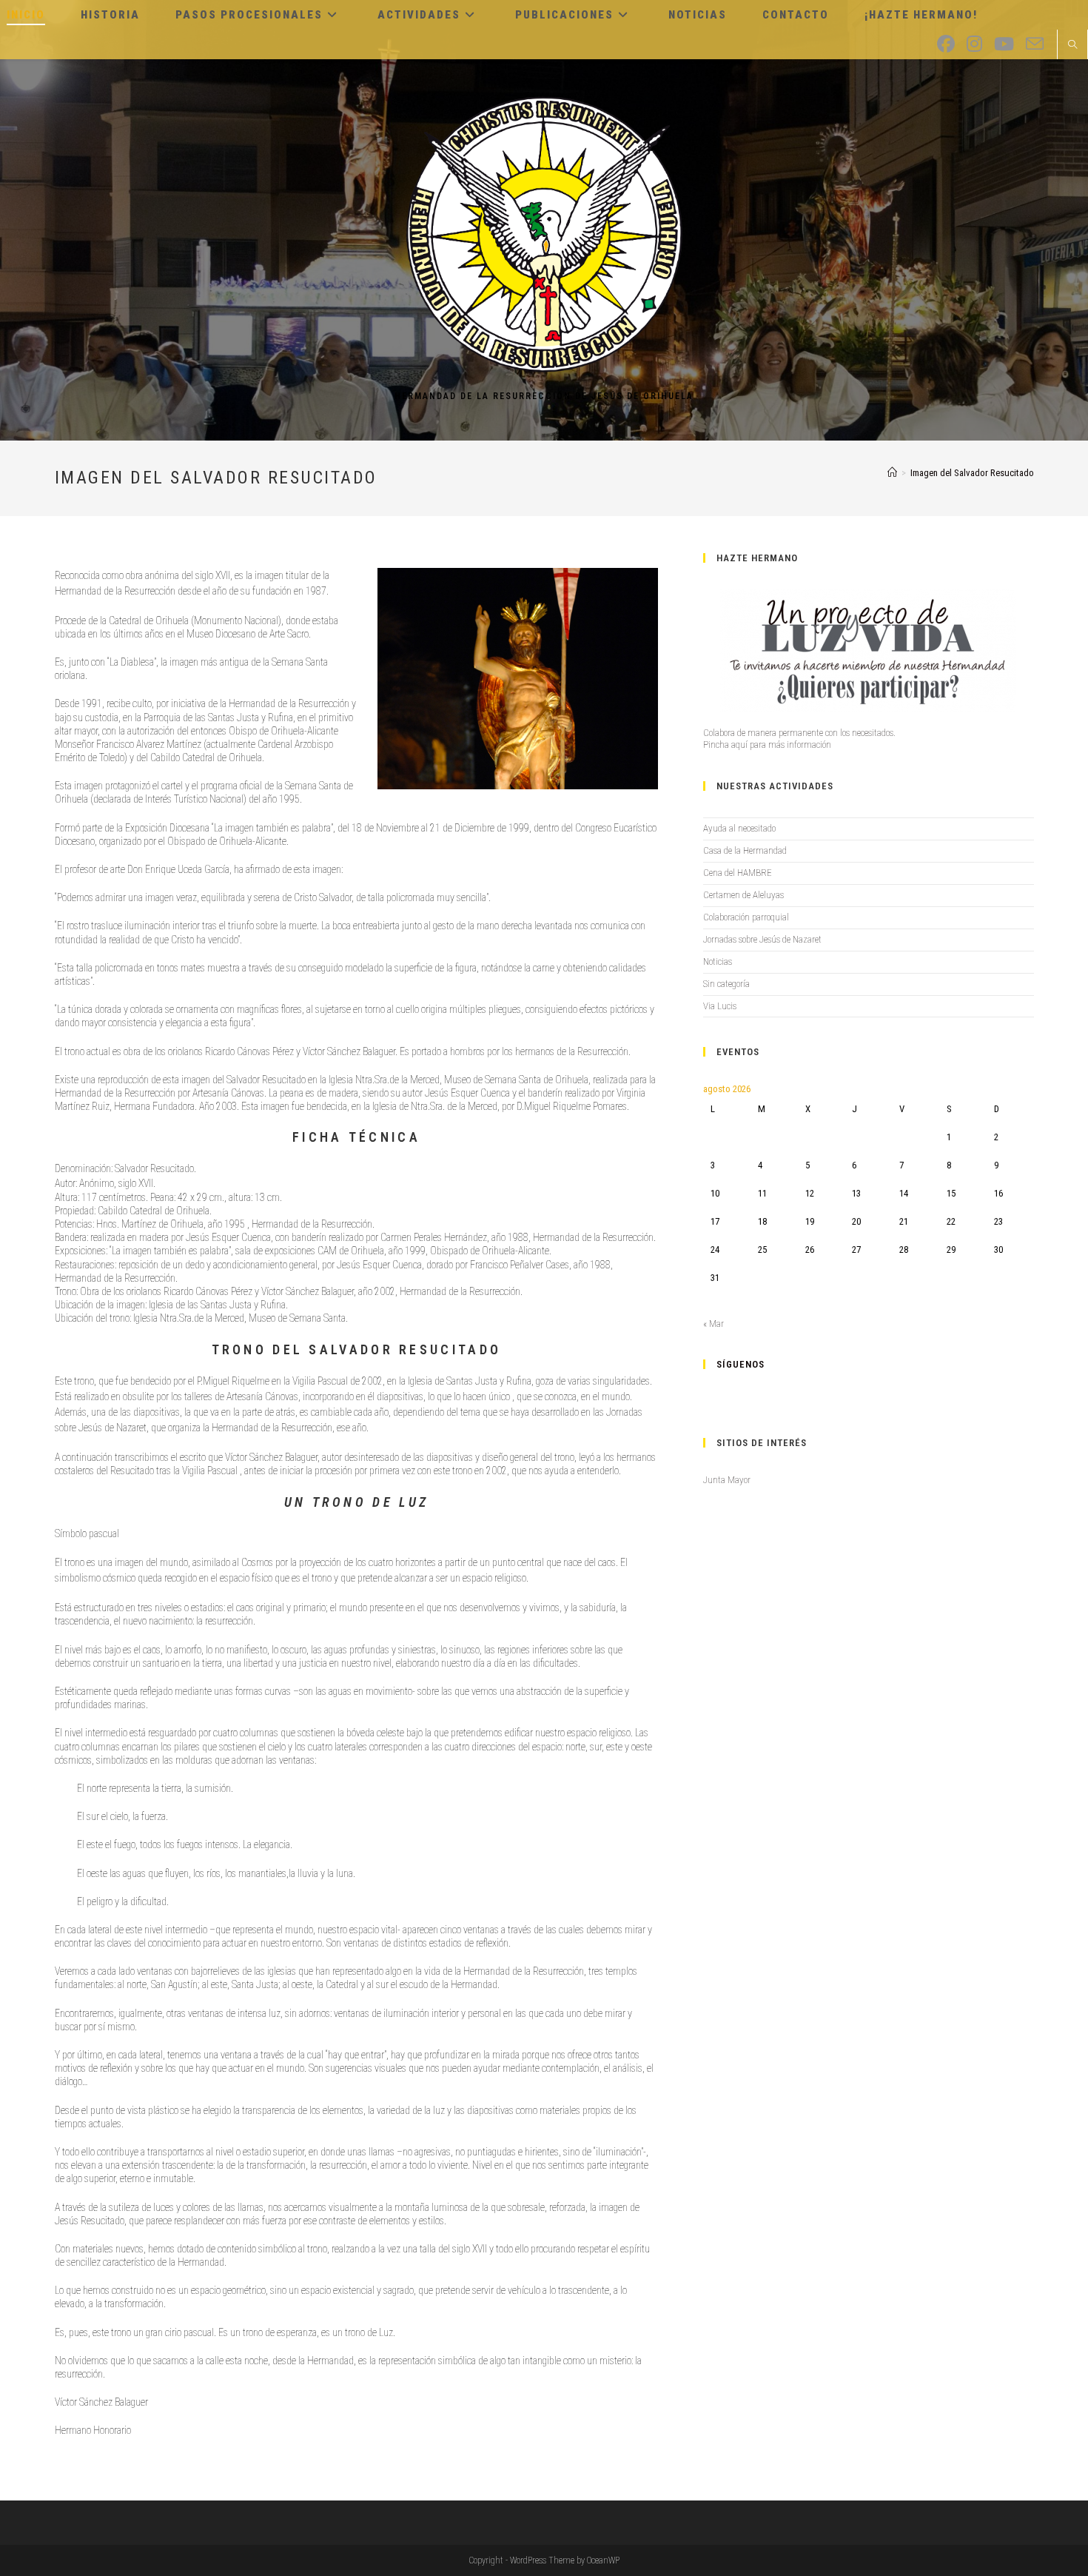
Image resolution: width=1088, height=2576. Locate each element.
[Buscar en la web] (1072, 46)
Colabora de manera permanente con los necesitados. (799, 733)
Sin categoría (726, 984)
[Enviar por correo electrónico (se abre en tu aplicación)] (1035, 44)
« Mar (713, 1324)
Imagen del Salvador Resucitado (972, 473)
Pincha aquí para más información (767, 745)
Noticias (718, 961)
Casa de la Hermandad (745, 850)
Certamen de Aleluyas (743, 895)
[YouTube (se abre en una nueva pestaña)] (1004, 44)
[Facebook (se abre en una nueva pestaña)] (946, 44)
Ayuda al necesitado (739, 828)
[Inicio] (892, 473)
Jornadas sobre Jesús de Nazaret (762, 939)
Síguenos (741, 1364)
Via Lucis (720, 1006)
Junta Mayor (727, 1480)
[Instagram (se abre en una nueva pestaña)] (974, 44)
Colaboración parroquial (746, 917)
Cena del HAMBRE (738, 873)
